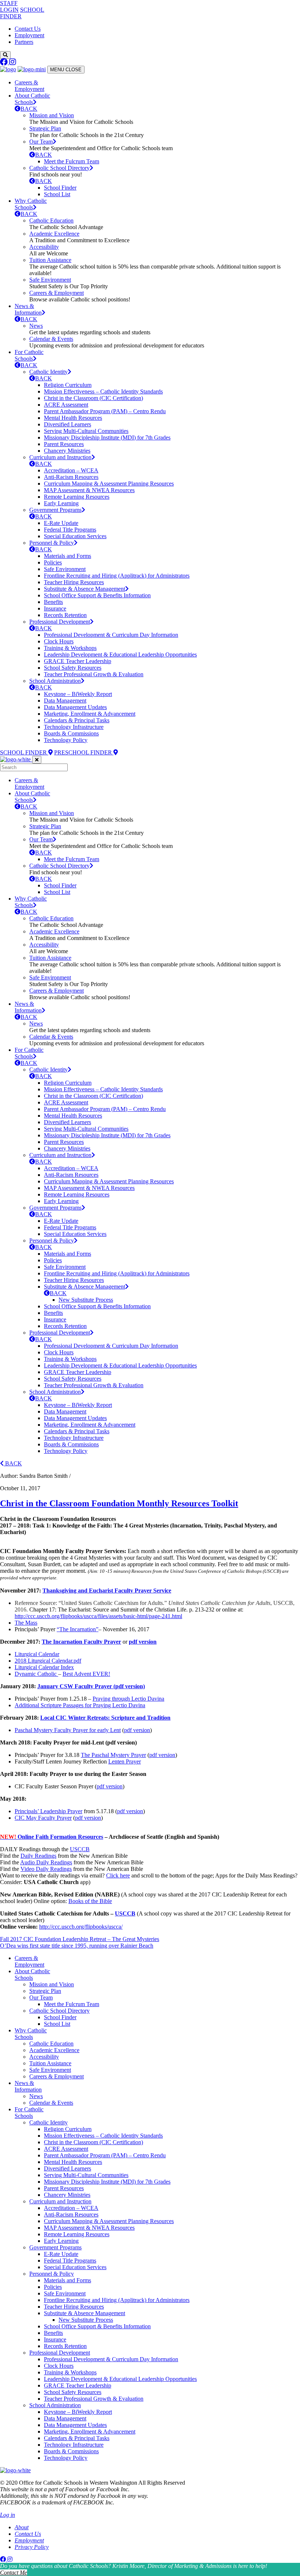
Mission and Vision (52, 115)
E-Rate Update (61, 523)
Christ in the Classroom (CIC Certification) (93, 398)
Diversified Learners (67, 424)
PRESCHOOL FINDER (84, 752)
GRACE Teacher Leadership (78, 661)
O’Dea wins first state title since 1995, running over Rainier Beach (77, 1946)
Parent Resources (64, 444)
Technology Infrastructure (74, 727)
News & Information (28, 309)
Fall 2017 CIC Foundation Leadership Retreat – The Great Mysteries (80, 1939)
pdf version (143, 1642)
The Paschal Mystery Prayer (113, 1755)
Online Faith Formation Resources (52, 1837)
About (22, 2527)
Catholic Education (51, 220)
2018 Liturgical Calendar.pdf (48, 1661)
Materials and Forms (67, 556)
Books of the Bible (90, 1901)
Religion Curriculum (68, 385)
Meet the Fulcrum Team (72, 161)
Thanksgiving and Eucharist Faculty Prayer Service (107, 1591)
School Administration (55, 681)
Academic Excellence (54, 234)
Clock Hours (59, 641)
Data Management (65, 701)
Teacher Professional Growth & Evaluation (94, 674)
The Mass (26, 1623)
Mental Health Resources (73, 418)
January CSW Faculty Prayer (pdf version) (91, 1686)
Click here (118, 1875)
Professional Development (60, 622)
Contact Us (28, 29)
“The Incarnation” (78, 1629)
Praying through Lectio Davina (128, 1699)
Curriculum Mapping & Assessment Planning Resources (109, 484)
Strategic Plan (45, 128)
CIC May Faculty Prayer (43, 1818)
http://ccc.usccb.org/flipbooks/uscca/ (81, 1927)
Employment (29, 35)
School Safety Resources (73, 668)
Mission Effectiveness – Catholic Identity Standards (103, 391)
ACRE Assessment (66, 405)
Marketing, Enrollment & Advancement (90, 714)
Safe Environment (50, 280)
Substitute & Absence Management (85, 589)
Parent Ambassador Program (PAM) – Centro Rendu (105, 411)
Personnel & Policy (52, 543)
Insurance (55, 608)
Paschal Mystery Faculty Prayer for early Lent (68, 1730)
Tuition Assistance (50, 260)
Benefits (53, 602)
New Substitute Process (86, 1300)
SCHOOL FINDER (24, 752)
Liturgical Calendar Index (44, 1667)
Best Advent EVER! (86, 1674)
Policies (53, 562)
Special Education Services (75, 536)
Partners (24, 42)
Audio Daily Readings (46, 1862)
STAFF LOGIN (9, 6)
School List (57, 194)
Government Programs (55, 510)
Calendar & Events (51, 339)
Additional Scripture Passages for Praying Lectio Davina (80, 1705)
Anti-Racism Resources (71, 477)
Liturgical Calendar (37, 1654)
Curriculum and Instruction (60, 457)
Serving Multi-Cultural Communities (86, 431)
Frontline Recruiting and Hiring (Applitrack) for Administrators (117, 576)
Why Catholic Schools (31, 204)
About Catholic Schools (32, 99)
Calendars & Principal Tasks (77, 720)
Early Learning (61, 503)
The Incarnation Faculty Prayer (81, 1642)
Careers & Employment (29, 86)
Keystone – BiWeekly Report (78, 694)
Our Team (41, 142)
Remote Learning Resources (77, 497)
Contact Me (14, 2573)
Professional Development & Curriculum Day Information (111, 635)
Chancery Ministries (67, 451)
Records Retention (65, 615)
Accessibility (44, 247)
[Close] (37, 760)
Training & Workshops (70, 648)
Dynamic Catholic (36, 1674)
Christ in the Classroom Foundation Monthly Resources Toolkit (119, 1503)
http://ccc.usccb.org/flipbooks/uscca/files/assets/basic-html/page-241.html (98, 1616)
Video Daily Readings (46, 1869)
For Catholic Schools (29, 355)
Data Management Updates (75, 707)
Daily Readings (38, 1856)
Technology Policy (66, 740)
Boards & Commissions (71, 733)
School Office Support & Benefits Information (97, 595)
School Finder (60, 188)
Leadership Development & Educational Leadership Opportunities (120, 655)
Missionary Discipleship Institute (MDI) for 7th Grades (107, 437)
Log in (7, 2515)
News (36, 326)
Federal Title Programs (70, 530)
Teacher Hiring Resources (74, 582)
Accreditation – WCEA (71, 470)
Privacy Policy (32, 2547)
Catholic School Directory (59, 168)
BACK (29, 109)
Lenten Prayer (125, 1761)
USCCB (80, 1849)
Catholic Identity (48, 372)
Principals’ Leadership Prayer (48, 1811)
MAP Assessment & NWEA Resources (89, 490)
